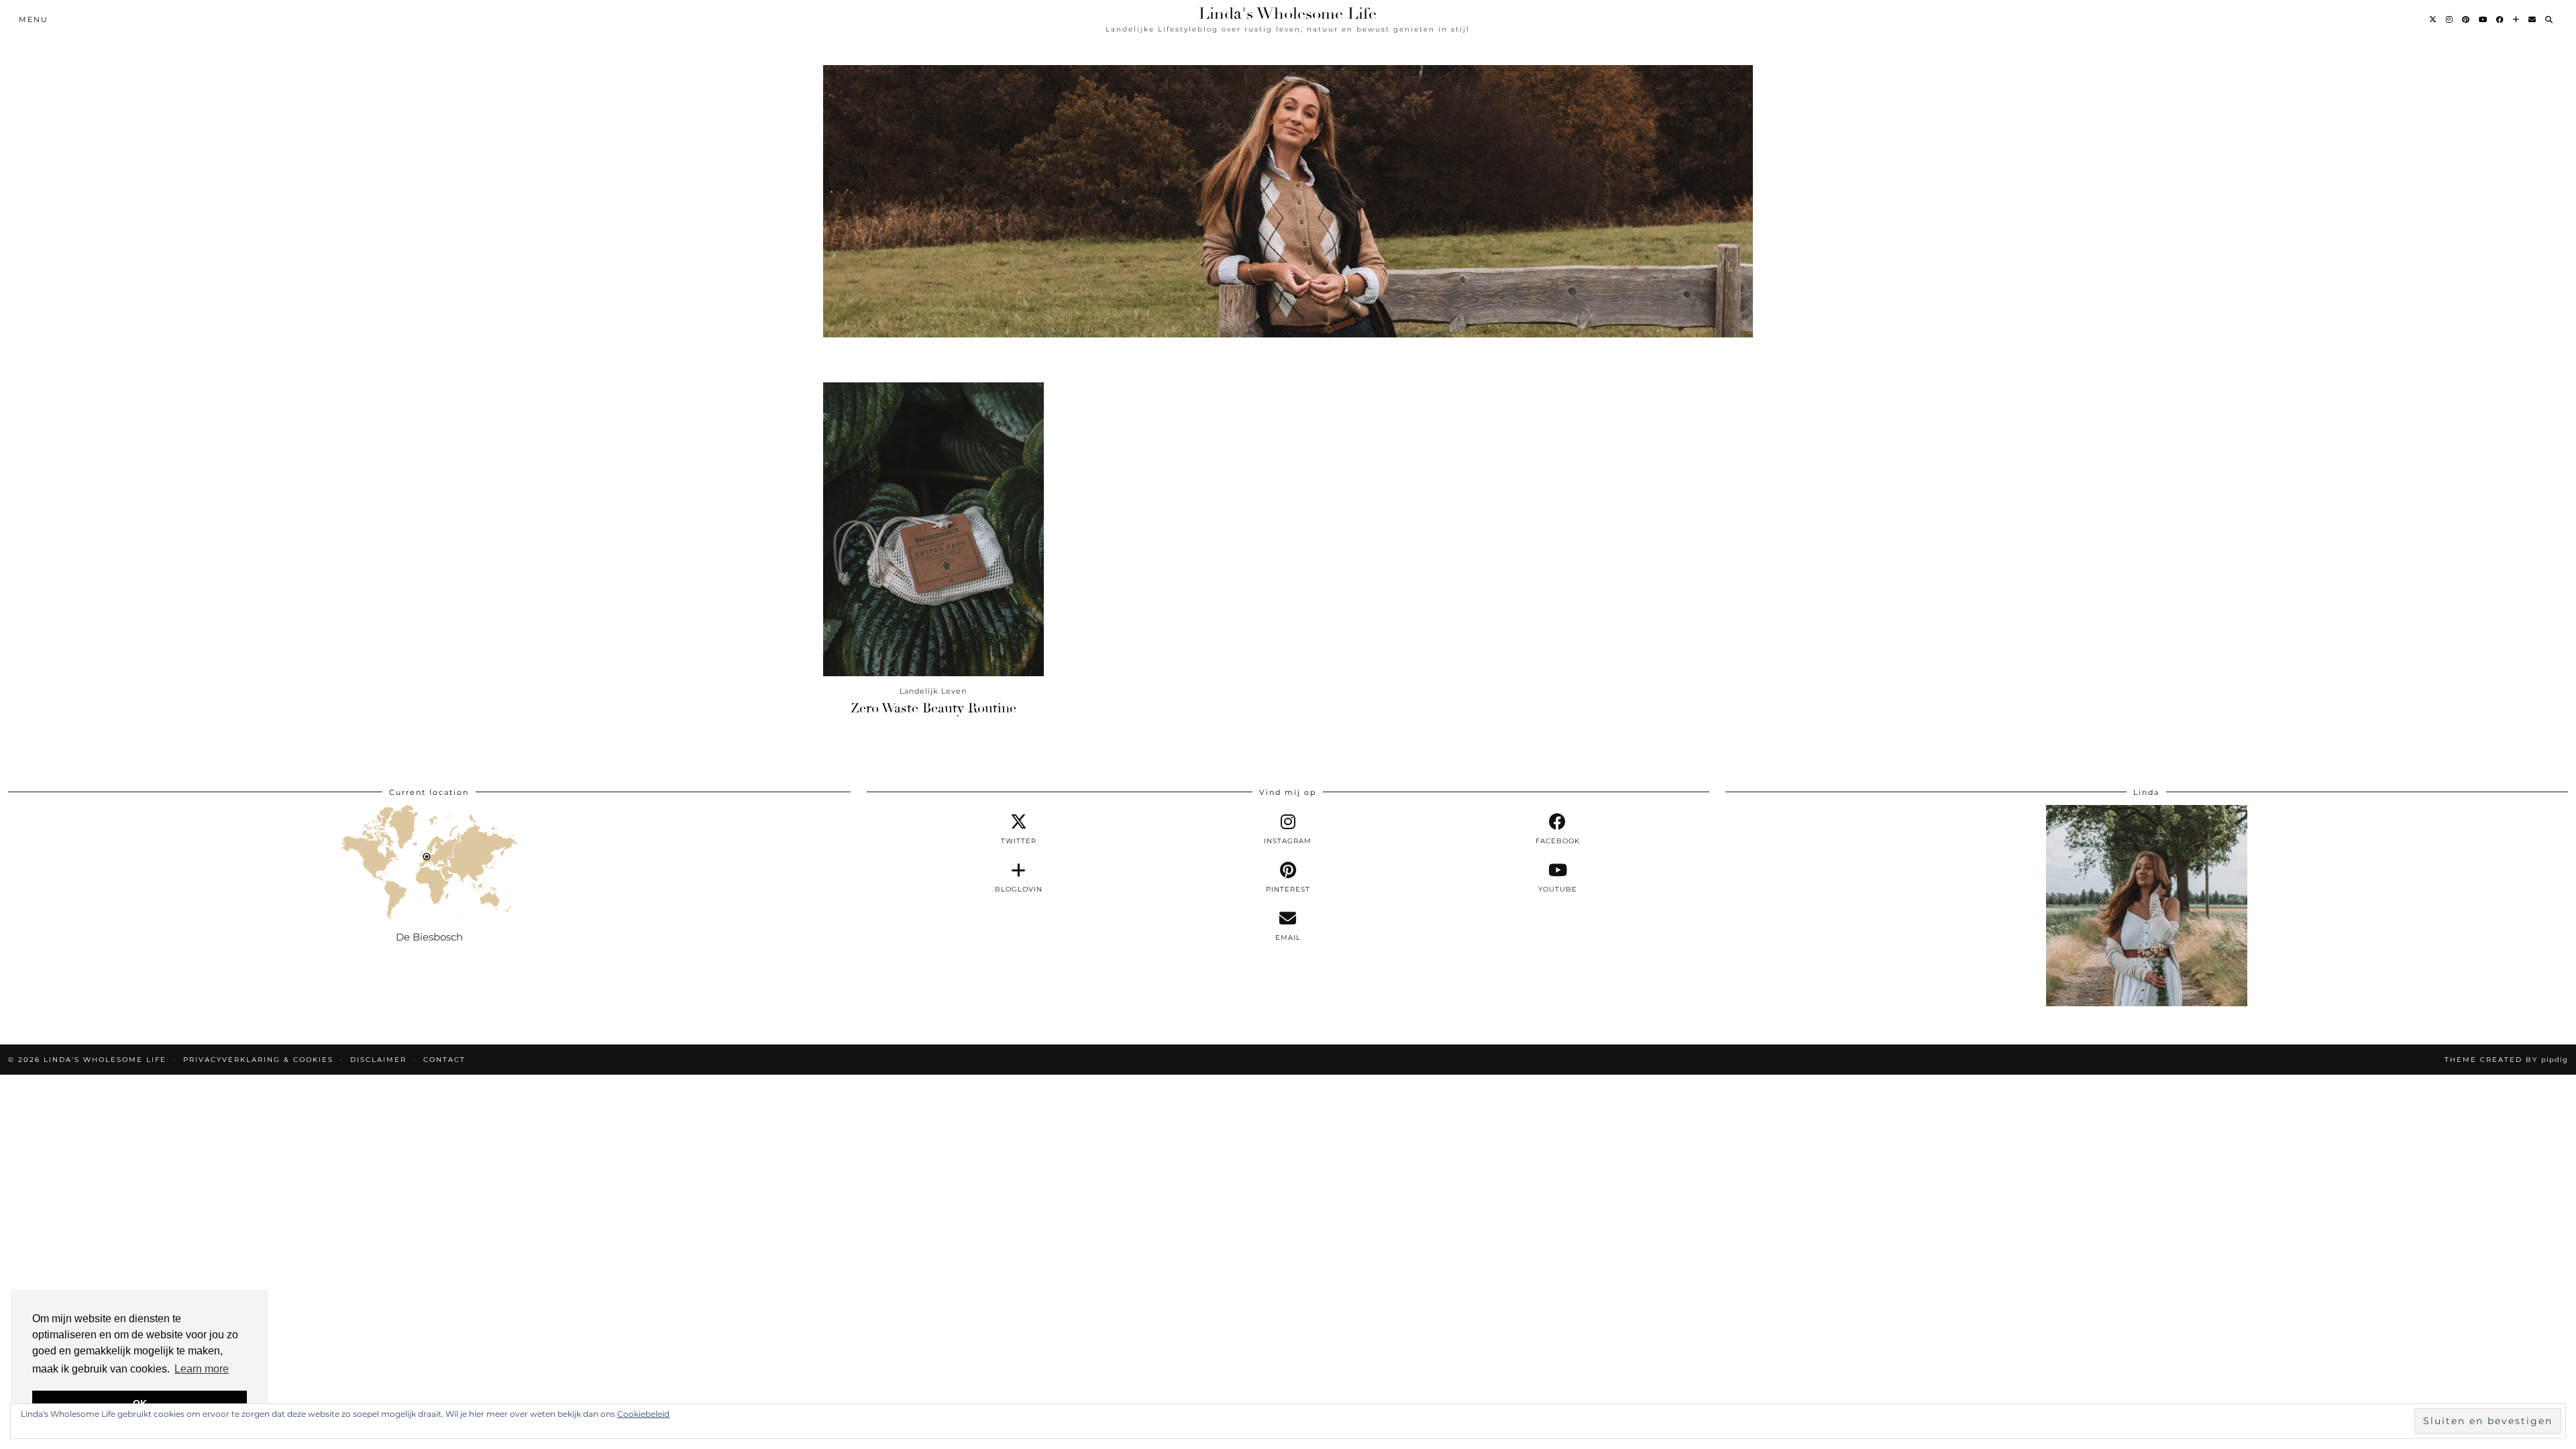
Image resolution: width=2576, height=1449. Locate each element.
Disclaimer (378, 1060)
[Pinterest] (2466, 19)
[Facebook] (2501, 19)
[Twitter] (2433, 19)
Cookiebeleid (643, 1414)
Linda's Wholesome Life (1288, 13)
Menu (34, 19)
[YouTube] (2483, 19)
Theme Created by (2506, 1060)
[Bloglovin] (2517, 19)
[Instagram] (2450, 19)
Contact (444, 1060)
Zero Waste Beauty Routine (933, 708)
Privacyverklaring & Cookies (258, 1060)
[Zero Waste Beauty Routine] (933, 529)
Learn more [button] (202, 1369)
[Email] (2533, 19)
